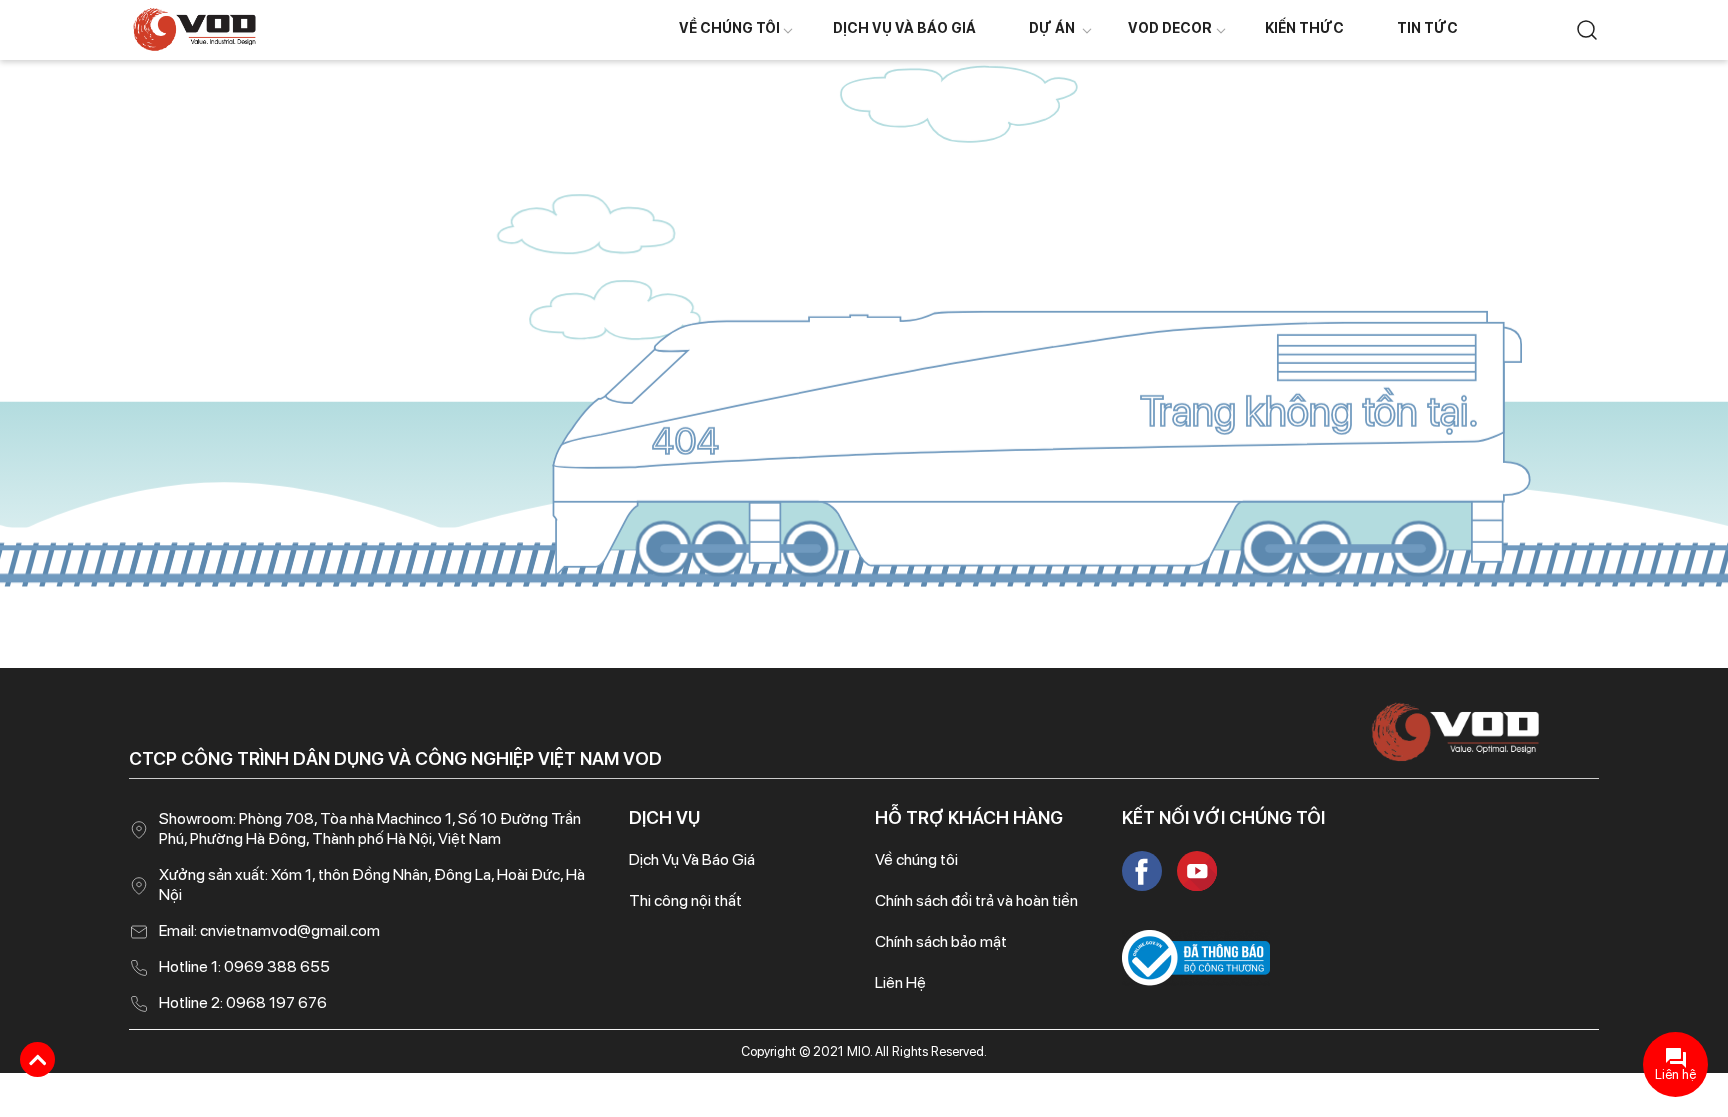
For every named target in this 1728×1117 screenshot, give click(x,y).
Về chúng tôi (729, 28)
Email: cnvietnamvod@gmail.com (269, 930)
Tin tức (1427, 28)
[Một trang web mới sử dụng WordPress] (194, 28)
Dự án (1052, 28)
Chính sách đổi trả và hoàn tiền (976, 900)
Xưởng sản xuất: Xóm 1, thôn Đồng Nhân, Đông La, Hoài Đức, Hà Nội (372, 884)
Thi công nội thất (685, 900)
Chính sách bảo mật (941, 941)
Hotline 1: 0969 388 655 (244, 966)
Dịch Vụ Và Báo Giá (904, 28)
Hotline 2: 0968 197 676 (243, 1002)
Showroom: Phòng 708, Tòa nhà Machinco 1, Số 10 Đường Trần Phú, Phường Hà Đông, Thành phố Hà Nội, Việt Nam (370, 828)
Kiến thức (1304, 28)
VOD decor (1170, 28)
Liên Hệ (900, 982)
